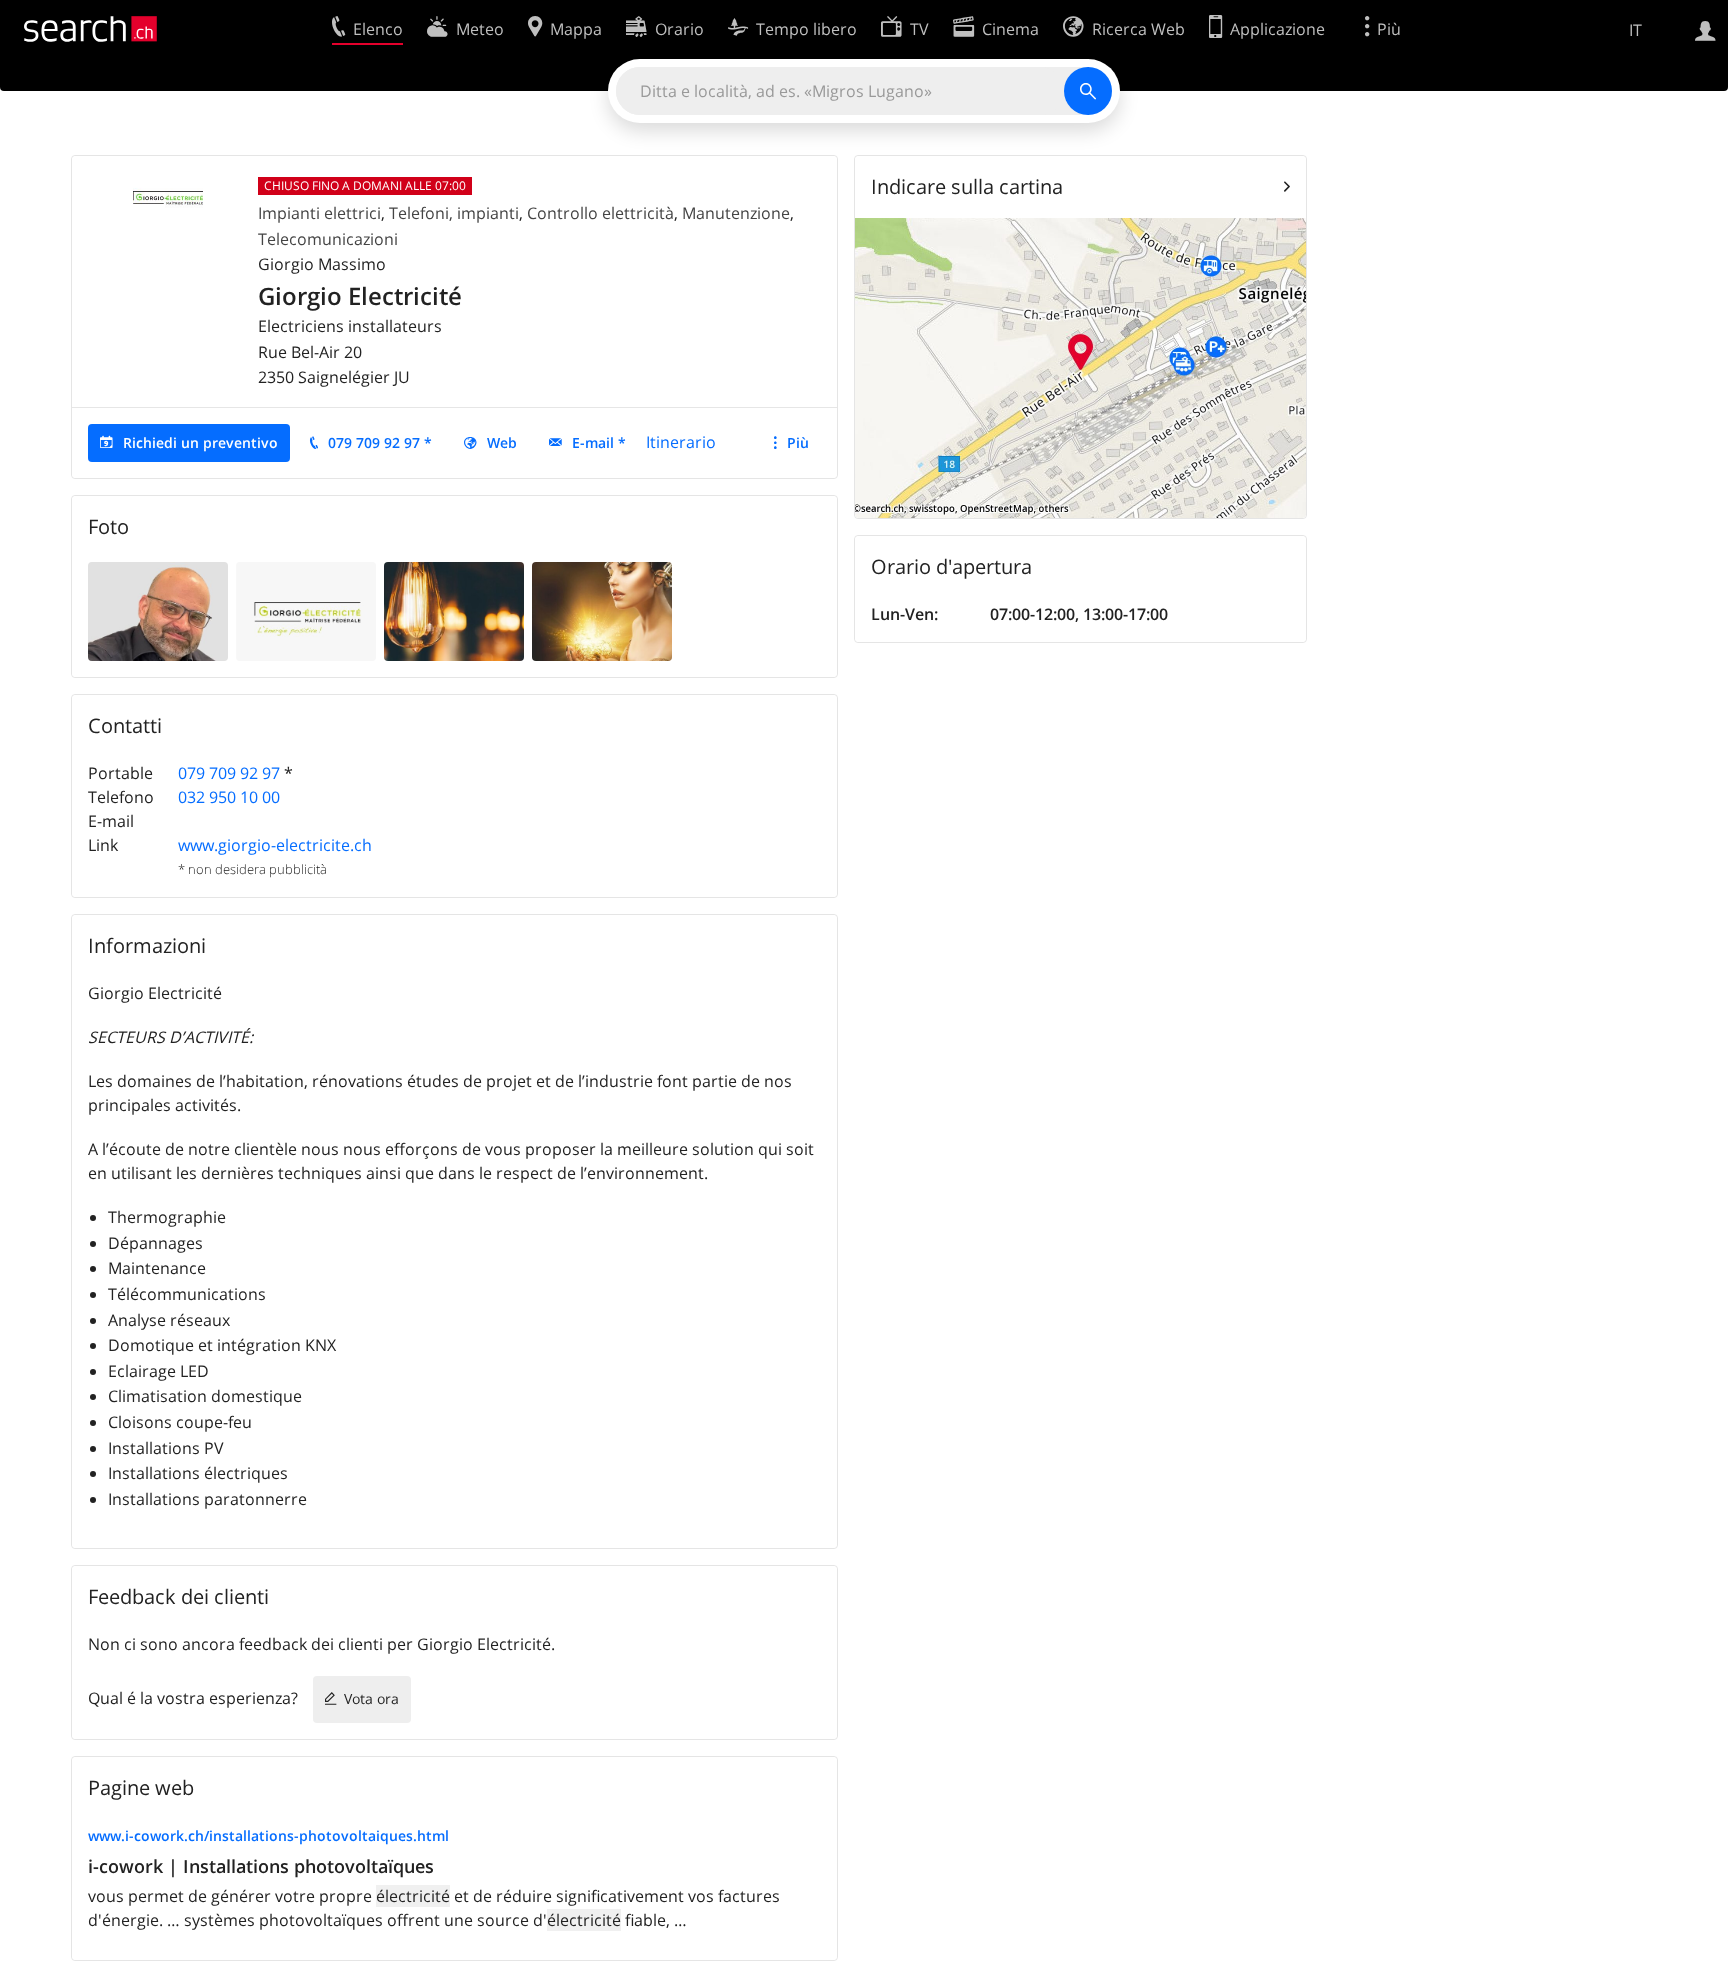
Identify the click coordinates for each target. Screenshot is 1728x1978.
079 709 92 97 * (380, 442)
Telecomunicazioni (328, 239)
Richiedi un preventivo (200, 442)
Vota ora (371, 1698)
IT (1635, 30)
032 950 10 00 (229, 797)
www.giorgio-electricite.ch (275, 845)
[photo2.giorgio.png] (306, 610)
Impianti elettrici (319, 213)
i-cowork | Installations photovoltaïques (261, 1866)
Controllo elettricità (600, 213)
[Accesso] (1705, 29)
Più (798, 442)
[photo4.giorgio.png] (454, 610)
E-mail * (599, 442)
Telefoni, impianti (454, 213)
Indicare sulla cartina (967, 186)
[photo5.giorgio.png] (158, 610)
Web (502, 442)
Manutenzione (736, 213)
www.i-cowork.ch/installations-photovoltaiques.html (268, 1835)
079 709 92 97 (229, 773)
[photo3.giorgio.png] (602, 610)
